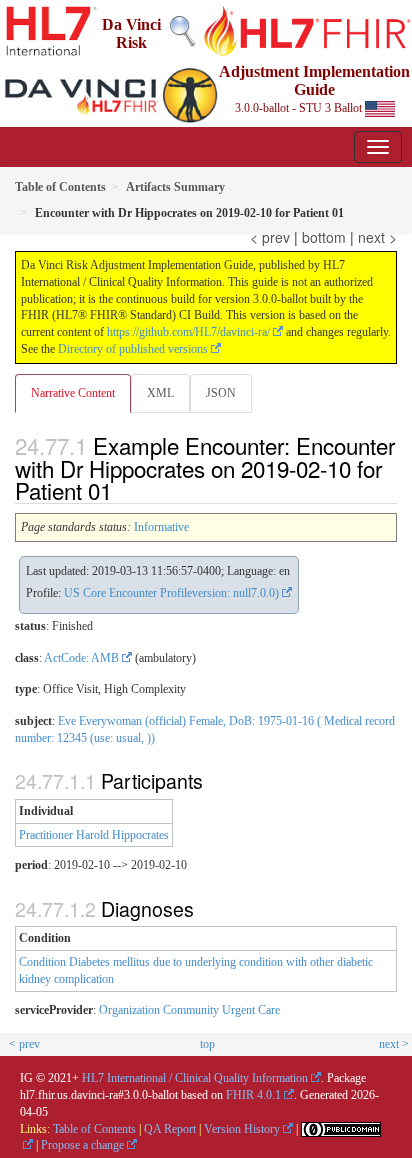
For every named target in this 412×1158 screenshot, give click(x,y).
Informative (161, 527)
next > (377, 237)
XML (160, 393)
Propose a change (82, 1145)
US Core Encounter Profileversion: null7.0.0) (171, 593)
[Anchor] (123, 490)
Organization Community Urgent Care (189, 1010)
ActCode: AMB (81, 658)
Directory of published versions (133, 349)
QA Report (170, 1129)
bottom (324, 237)
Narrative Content (73, 393)
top (207, 1044)
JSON (221, 393)
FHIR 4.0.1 (253, 1095)
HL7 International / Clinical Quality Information (195, 1078)
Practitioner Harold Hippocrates (94, 835)
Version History (242, 1129)
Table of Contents (94, 1129)
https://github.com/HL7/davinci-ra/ (188, 332)
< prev (270, 237)
